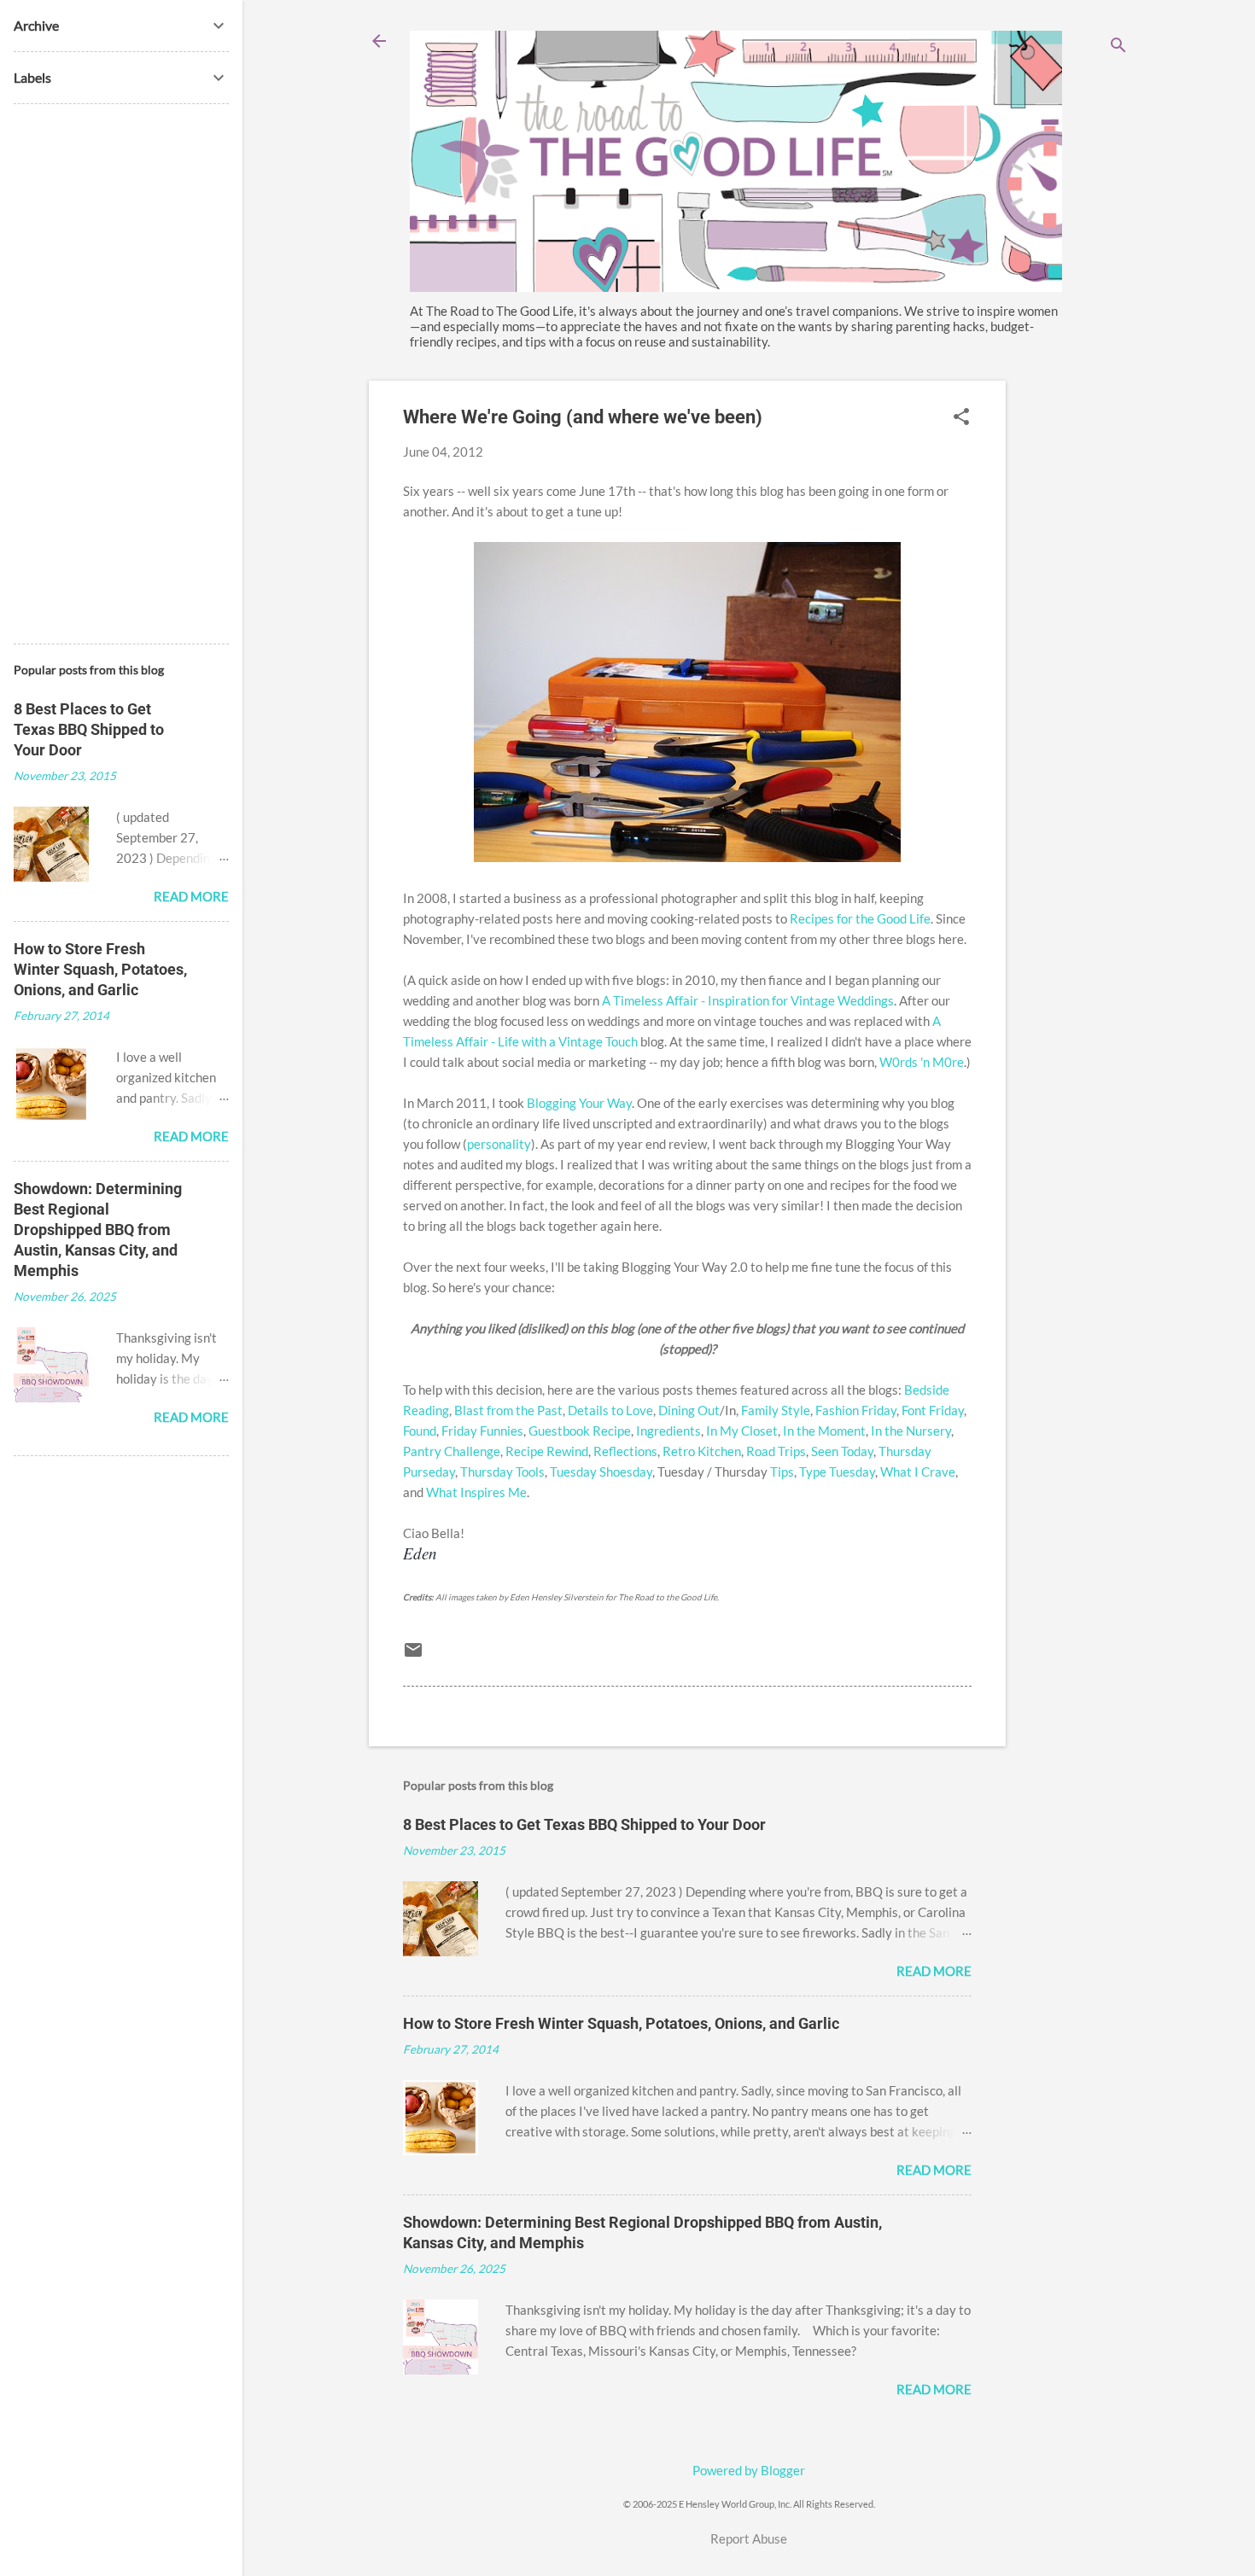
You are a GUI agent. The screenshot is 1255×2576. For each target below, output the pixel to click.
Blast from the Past (508, 1410)
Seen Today (842, 1451)
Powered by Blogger (749, 2470)
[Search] (1118, 47)
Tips (782, 1472)
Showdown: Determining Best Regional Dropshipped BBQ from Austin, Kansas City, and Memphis (98, 1230)
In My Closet (742, 1431)
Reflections (625, 1451)
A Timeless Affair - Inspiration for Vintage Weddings (748, 1000)
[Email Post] (413, 1655)
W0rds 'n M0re (922, 1062)
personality (499, 1144)
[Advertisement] (1074, 637)
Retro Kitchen (702, 1451)
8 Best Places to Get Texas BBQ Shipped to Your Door (584, 1824)
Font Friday (933, 1410)
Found (420, 1431)
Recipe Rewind (547, 1451)
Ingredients (668, 1431)
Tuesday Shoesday (601, 1472)
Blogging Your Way (579, 1103)
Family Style (776, 1410)
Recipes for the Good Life (860, 918)
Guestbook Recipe (580, 1431)
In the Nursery (911, 1431)
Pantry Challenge (452, 1451)
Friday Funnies (482, 1431)
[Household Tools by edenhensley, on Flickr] (687, 857)
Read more (934, 1971)
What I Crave (918, 1472)
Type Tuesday (837, 1472)
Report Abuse (749, 2538)
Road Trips (776, 1451)
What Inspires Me (476, 1492)
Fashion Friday (856, 1410)
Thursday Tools (502, 1472)
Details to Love (610, 1410)
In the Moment (824, 1431)
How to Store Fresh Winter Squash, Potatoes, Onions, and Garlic (621, 2023)
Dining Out (689, 1410)
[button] (961, 418)
